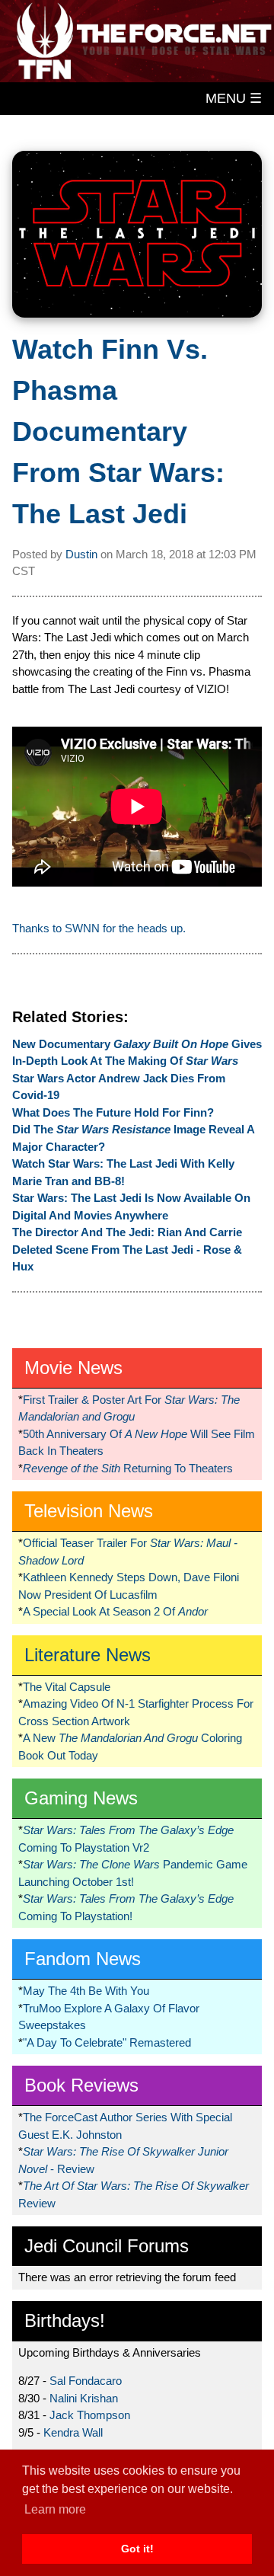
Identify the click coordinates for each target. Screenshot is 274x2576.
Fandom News (83, 1959)
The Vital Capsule (67, 1687)
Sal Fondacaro (86, 2381)
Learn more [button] (55, 2509)
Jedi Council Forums (107, 2246)
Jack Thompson (90, 2415)
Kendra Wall (73, 2432)
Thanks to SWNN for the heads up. (99, 928)
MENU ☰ (234, 98)
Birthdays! (65, 2320)
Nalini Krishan (84, 2398)
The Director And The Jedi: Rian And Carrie (127, 1232)
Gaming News (81, 1798)
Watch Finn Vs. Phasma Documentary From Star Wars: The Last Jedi (118, 431)
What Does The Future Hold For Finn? (113, 1112)
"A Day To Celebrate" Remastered (107, 2042)
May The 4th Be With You (86, 1991)
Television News (89, 1511)
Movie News (73, 1368)
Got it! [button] (137, 2549)
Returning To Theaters (128, 1468)
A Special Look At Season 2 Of (115, 1611)
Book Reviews (81, 2085)
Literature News (88, 1655)
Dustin (81, 554)
